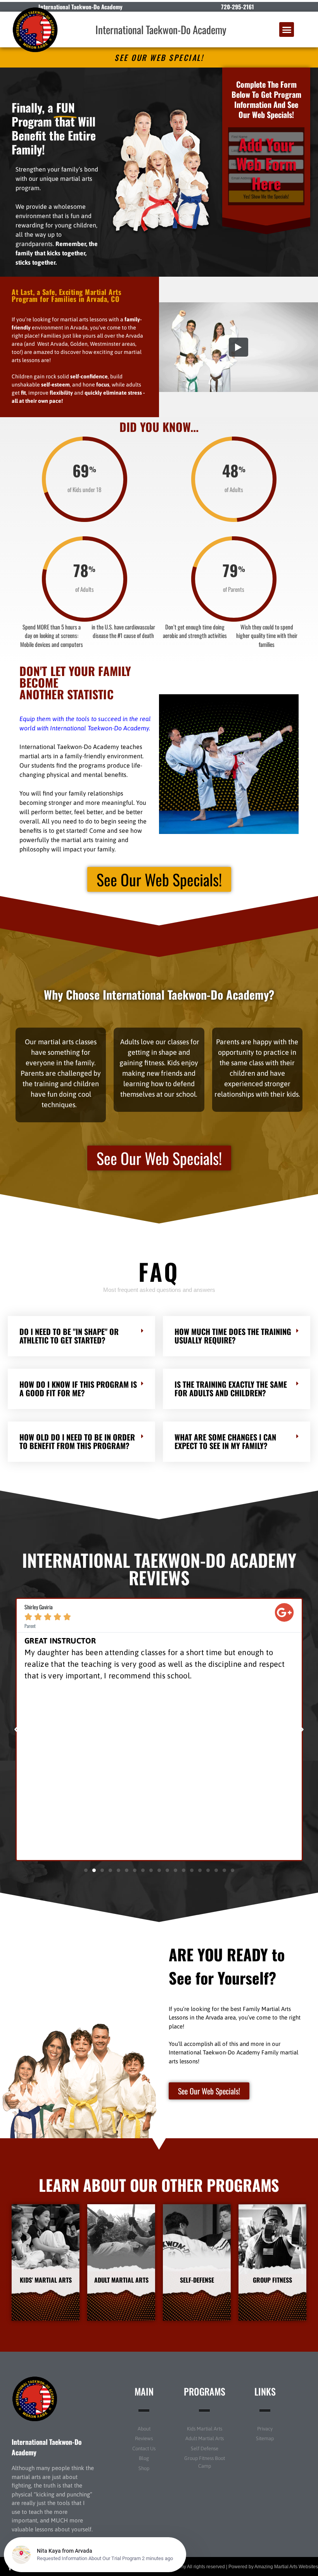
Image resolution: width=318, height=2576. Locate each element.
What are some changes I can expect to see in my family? (225, 1441)
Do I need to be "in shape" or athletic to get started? (69, 1336)
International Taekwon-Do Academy (161, 29)
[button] (287, 29)
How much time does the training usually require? (233, 1336)
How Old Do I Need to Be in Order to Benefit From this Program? (77, 1441)
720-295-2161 (238, 7)
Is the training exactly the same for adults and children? (231, 1389)
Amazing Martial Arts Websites (286, 2567)
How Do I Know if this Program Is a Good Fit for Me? (78, 1389)
